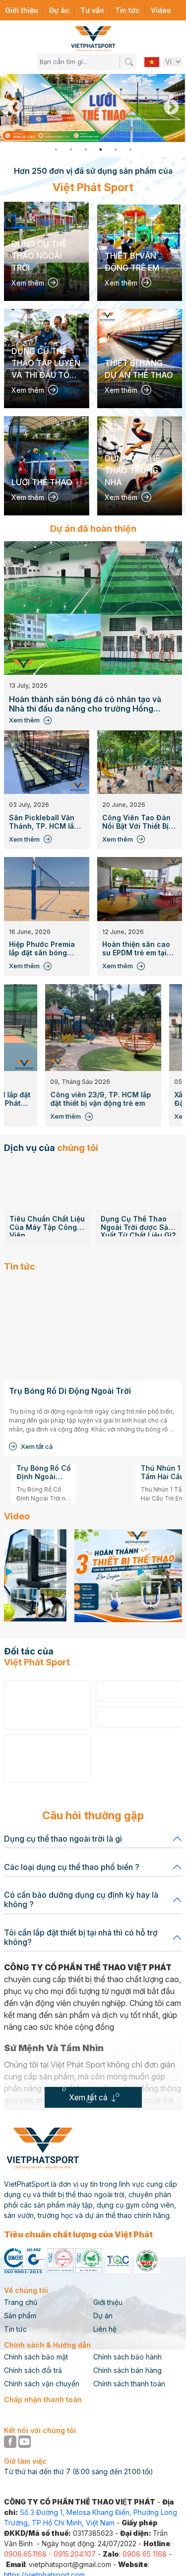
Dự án (59, 10)
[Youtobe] (25, 2441)
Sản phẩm (20, 2316)
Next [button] (171, 108)
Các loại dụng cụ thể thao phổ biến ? (72, 1867)
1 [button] (56, 149)
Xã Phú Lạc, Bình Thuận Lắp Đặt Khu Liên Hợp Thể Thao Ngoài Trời (111, 1099)
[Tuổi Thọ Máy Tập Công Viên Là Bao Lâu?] (139, 1166)
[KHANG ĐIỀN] (139, 1691)
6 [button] (130, 149)
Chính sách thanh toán (129, 2384)
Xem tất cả (37, 1446)
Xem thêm (24, 720)
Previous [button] (15, 108)
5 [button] (116, 149)
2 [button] (71, 149)
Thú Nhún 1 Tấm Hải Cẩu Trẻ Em (95, 1473)
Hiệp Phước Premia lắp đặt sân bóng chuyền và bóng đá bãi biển (42, 949)
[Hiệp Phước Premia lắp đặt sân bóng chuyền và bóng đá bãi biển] (47, 889)
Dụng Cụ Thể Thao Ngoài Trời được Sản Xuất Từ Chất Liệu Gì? (46, 1226)
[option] (93, 108)
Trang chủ (21, 2302)
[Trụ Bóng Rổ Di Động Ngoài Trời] (93, 1330)
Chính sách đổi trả (33, 2370)
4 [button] (101, 149)
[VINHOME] (47, 1705)
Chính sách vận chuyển (42, 2384)
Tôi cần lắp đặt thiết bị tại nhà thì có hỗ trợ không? (81, 1937)
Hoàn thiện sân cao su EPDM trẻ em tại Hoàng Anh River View (136, 949)
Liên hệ (105, 2329)
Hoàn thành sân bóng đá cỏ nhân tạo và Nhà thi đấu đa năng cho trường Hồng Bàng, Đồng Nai (85, 704)
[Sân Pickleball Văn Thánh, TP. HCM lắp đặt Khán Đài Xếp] (47, 762)
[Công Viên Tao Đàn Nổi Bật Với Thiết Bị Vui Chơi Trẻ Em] (140, 762)
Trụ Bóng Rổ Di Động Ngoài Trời (70, 1391)
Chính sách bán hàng (127, 2370)
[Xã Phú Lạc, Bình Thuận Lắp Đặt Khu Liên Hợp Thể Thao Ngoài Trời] (116, 1028)
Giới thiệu (22, 10)
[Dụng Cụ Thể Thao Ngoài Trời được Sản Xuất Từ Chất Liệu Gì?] (47, 1185)
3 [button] (86, 149)
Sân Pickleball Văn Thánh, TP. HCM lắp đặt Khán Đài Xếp (44, 822)
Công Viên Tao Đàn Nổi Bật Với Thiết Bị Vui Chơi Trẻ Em (136, 822)
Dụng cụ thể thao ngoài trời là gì (63, 1839)
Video (161, 10)
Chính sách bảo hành (127, 2357)
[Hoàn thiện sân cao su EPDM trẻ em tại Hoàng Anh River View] (140, 889)
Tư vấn (92, 10)
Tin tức (127, 10)
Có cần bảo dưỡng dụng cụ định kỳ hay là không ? (81, 1899)
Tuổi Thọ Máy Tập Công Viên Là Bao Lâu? (132, 1186)
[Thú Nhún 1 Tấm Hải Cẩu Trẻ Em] (39, 1482)
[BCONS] (139, 1717)
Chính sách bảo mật (36, 2357)
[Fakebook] (11, 2441)
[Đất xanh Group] (47, 1759)
